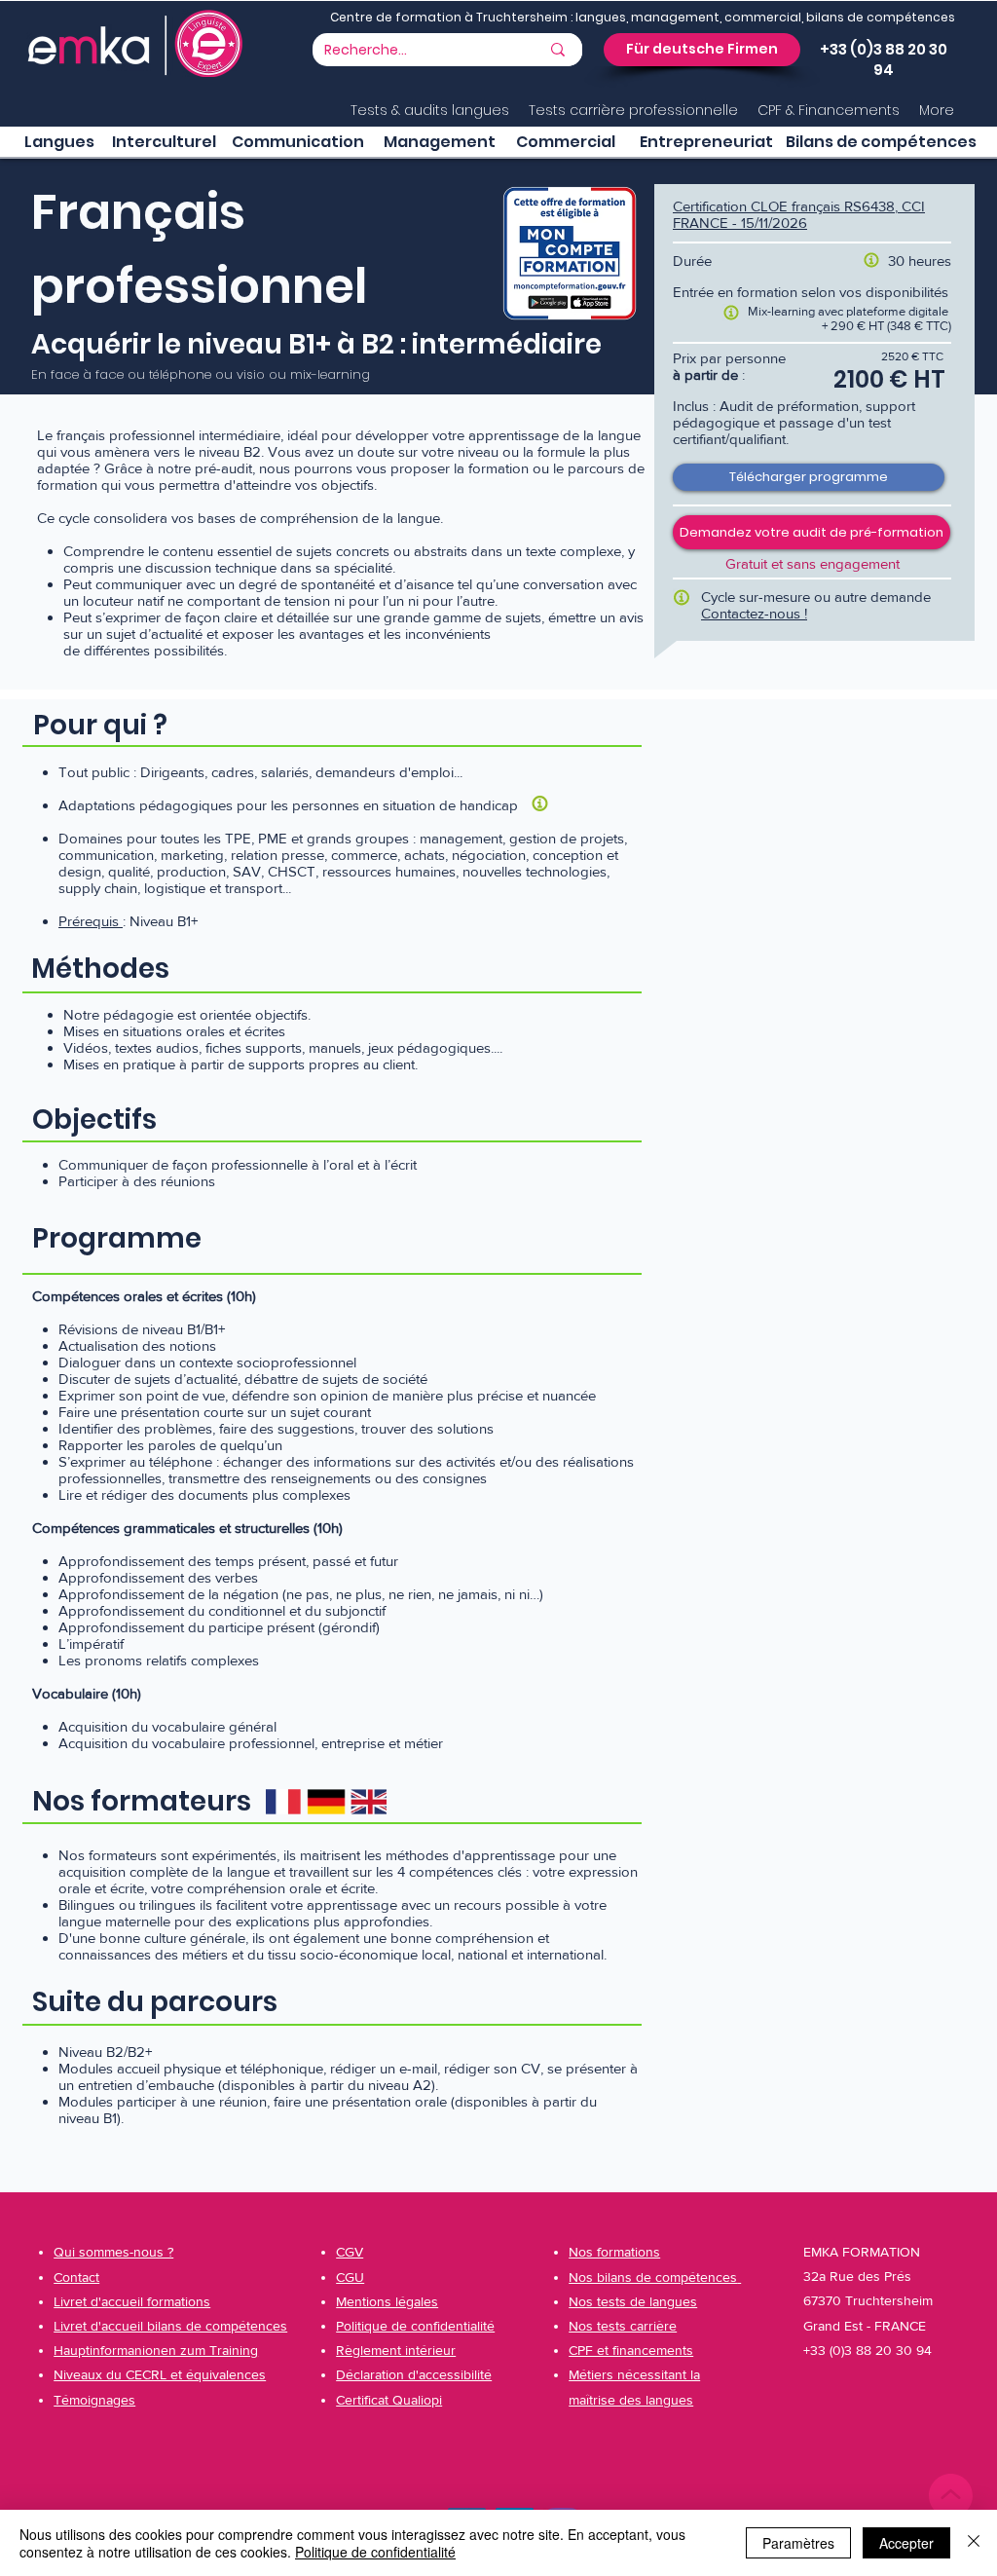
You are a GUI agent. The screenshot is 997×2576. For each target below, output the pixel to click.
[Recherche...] (558, 50)
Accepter (906, 2543)
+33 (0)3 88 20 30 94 (884, 59)
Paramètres (798, 2543)
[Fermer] (974, 2543)
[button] (702, 50)
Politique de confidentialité (375, 2552)
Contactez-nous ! (754, 613)
